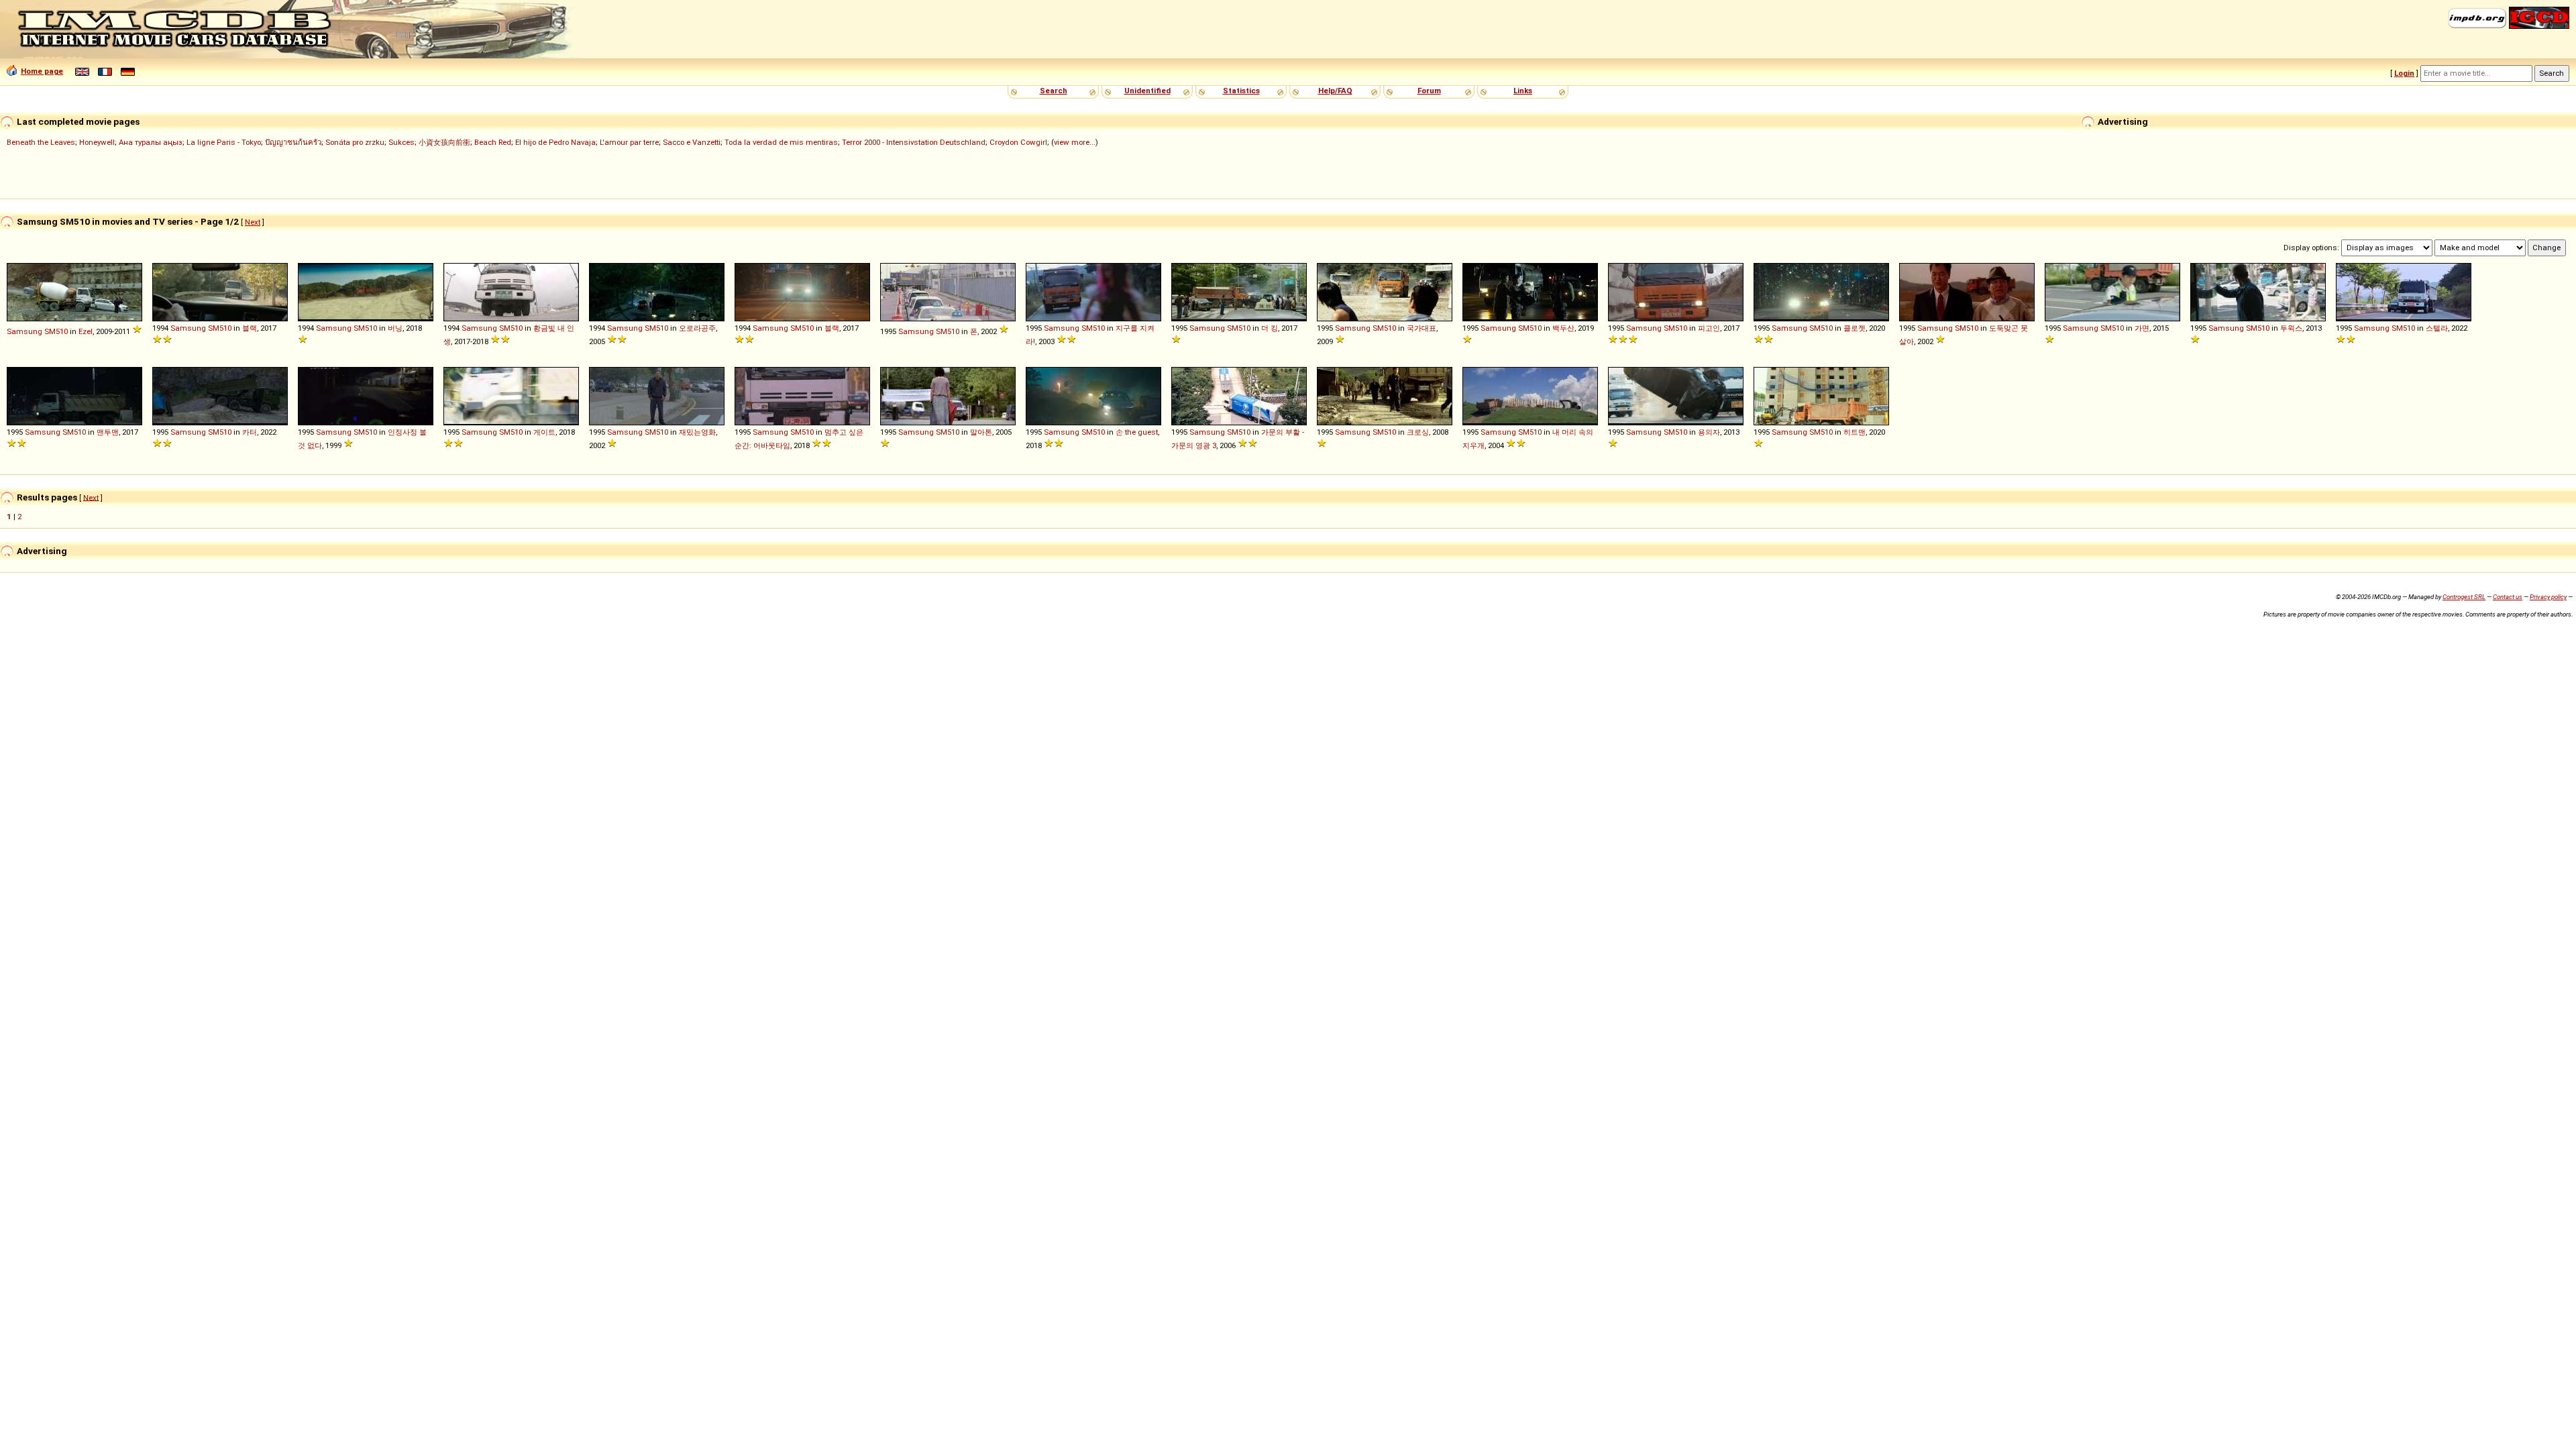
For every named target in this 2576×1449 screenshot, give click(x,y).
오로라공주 (697, 328)
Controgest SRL (2464, 597)
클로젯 (1855, 328)
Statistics (1241, 91)
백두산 (1563, 328)
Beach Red (493, 142)
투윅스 (2291, 328)
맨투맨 (108, 432)
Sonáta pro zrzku (355, 142)
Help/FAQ (1335, 91)
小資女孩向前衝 (444, 142)
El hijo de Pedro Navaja (555, 142)
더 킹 (1270, 328)
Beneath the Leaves (41, 142)
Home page (42, 71)
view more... (1075, 142)
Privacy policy (2548, 597)
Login (2404, 73)
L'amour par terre (629, 142)
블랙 (250, 328)
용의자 (1709, 432)
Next (253, 222)
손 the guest (1137, 432)
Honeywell (97, 142)
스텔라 (2437, 328)
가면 (2142, 328)
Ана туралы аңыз (151, 142)
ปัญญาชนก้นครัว (293, 142)
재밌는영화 (697, 432)
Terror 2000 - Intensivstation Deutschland (914, 142)
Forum (1429, 91)
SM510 (56, 331)
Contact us (2508, 597)
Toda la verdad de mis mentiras (781, 142)
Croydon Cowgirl (1018, 142)
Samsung (24, 331)
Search (1054, 91)
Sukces (401, 142)
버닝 (395, 328)
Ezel (86, 331)
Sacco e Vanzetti (692, 142)
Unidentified (1147, 91)
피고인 (1709, 328)
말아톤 (981, 432)
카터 (250, 432)
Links (1523, 91)
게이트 (544, 432)
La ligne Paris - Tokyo (224, 142)
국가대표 (1421, 328)
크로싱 (1418, 432)
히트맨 (1855, 432)
